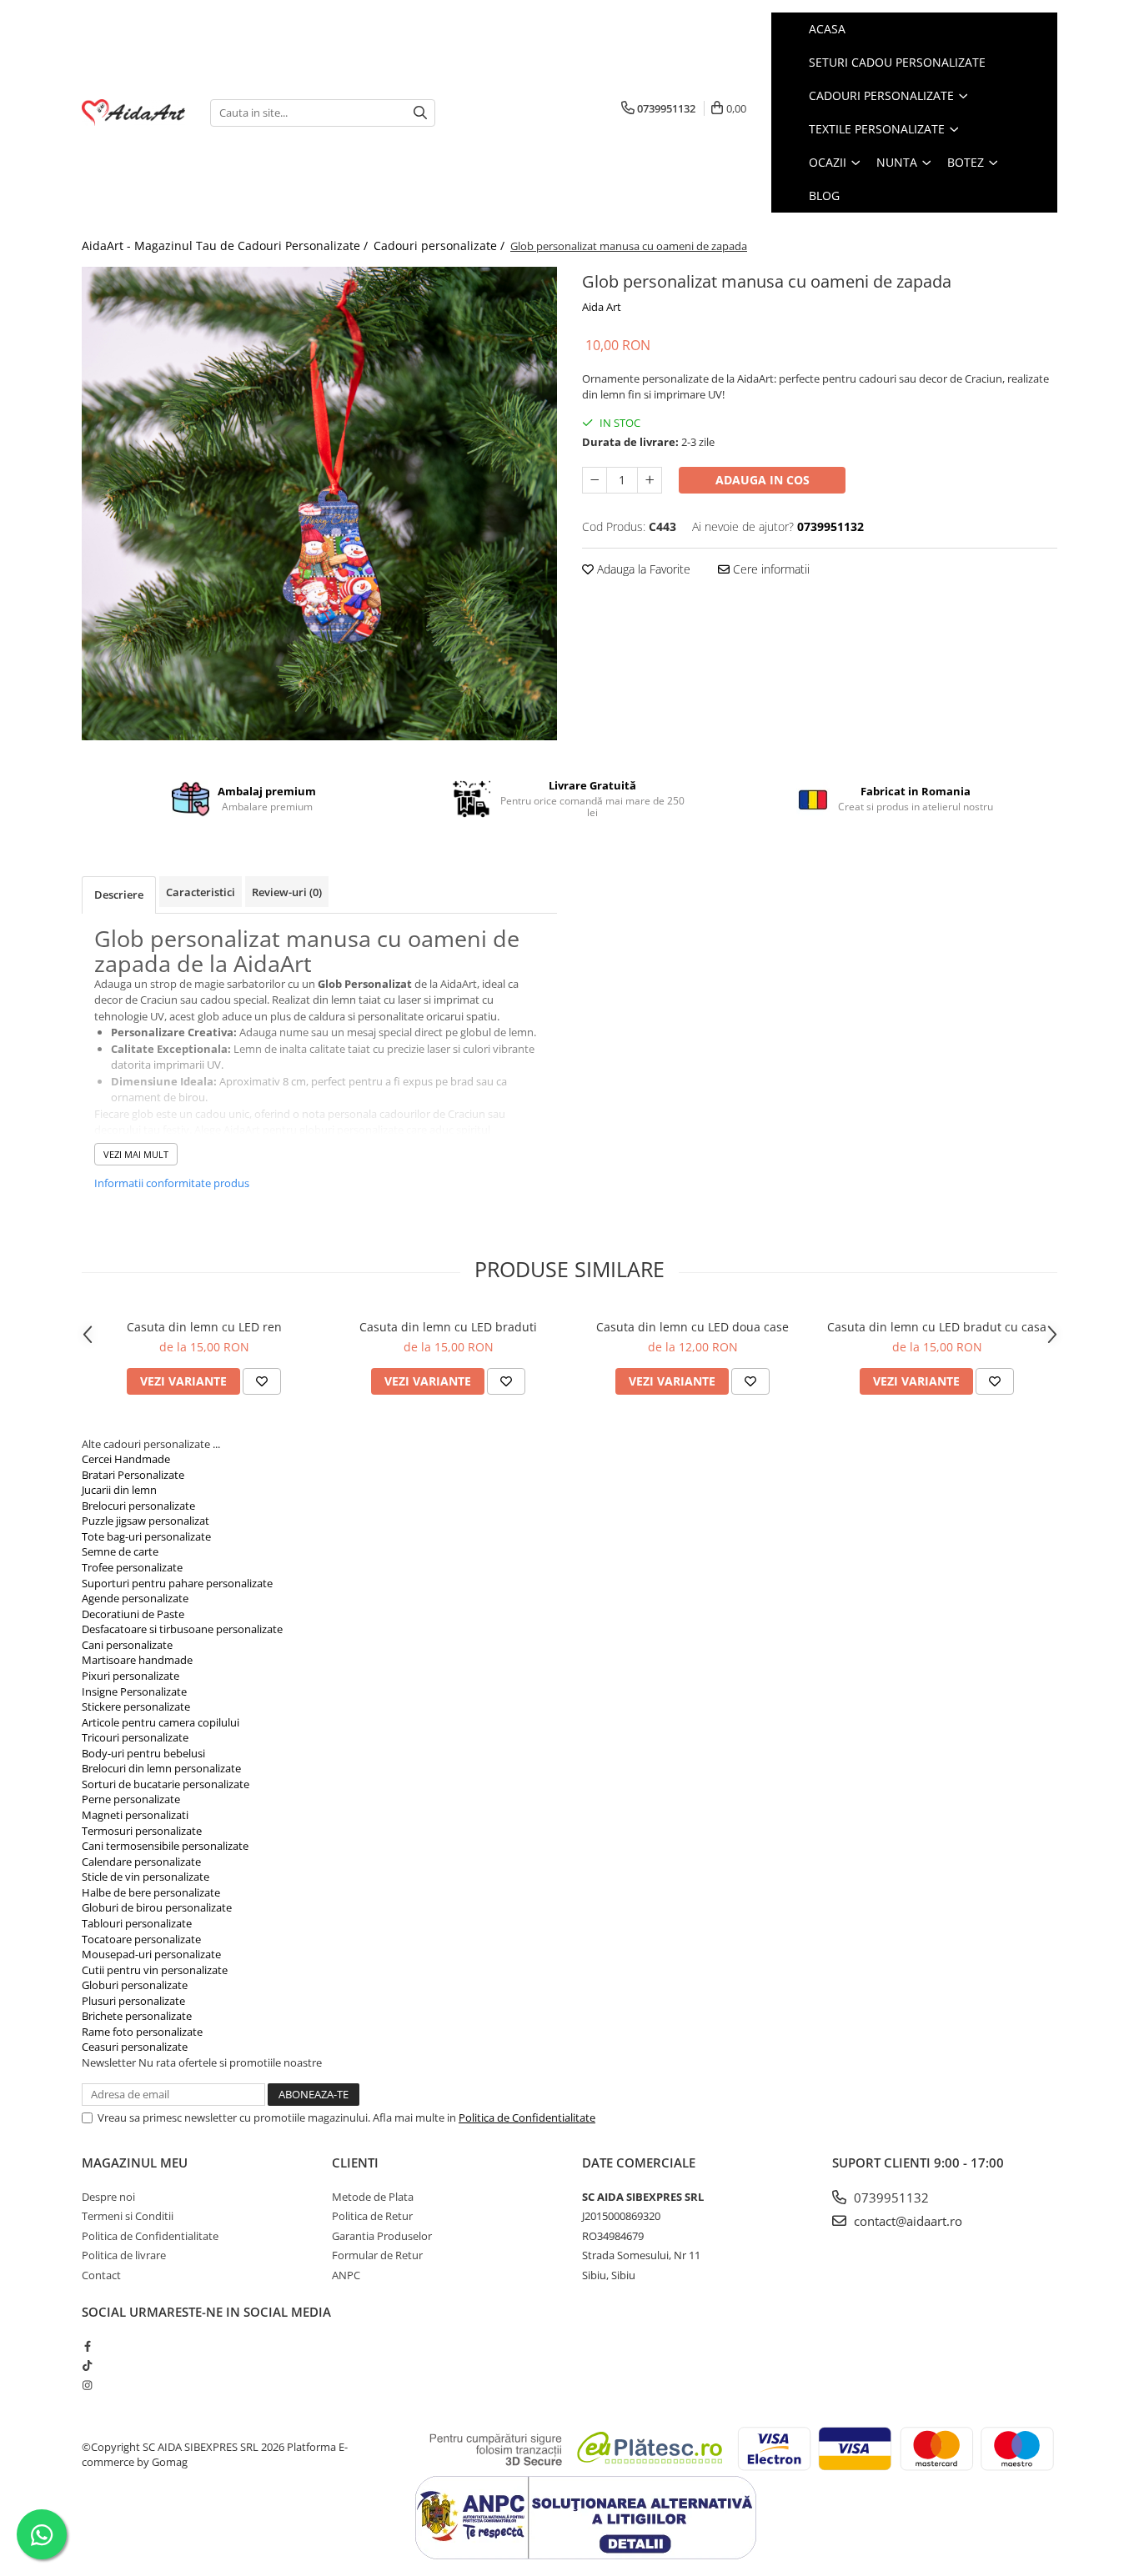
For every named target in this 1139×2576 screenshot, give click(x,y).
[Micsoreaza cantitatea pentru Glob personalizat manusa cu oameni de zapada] (595, 480)
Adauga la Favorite (642, 569)
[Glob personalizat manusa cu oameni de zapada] (319, 504)
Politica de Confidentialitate (527, 2117)
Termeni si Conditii (128, 2216)
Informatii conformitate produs (172, 1183)
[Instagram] (87, 2385)
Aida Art (602, 307)
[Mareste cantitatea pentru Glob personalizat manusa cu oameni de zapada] (650, 480)
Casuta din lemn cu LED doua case (692, 1327)
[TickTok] (87, 2365)
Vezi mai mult (136, 1154)
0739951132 (890, 2198)
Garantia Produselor (382, 2236)
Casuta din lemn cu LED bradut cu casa (937, 1327)
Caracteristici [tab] (201, 892)
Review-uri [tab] (287, 892)
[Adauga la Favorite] (262, 1381)
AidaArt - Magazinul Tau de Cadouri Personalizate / (226, 246)
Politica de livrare (124, 2255)
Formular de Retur (377, 2255)
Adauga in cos (763, 480)
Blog (824, 195)
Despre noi (108, 2197)
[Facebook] (87, 2346)
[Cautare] (420, 113)
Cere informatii (770, 569)
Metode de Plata (373, 2197)
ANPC (346, 2275)
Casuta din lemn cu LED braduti (448, 1327)
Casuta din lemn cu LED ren (204, 1327)
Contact (101, 2275)
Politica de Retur (372, 2216)
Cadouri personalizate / (441, 246)
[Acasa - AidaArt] (133, 113)
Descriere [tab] (119, 895)
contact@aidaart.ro (906, 2221)
